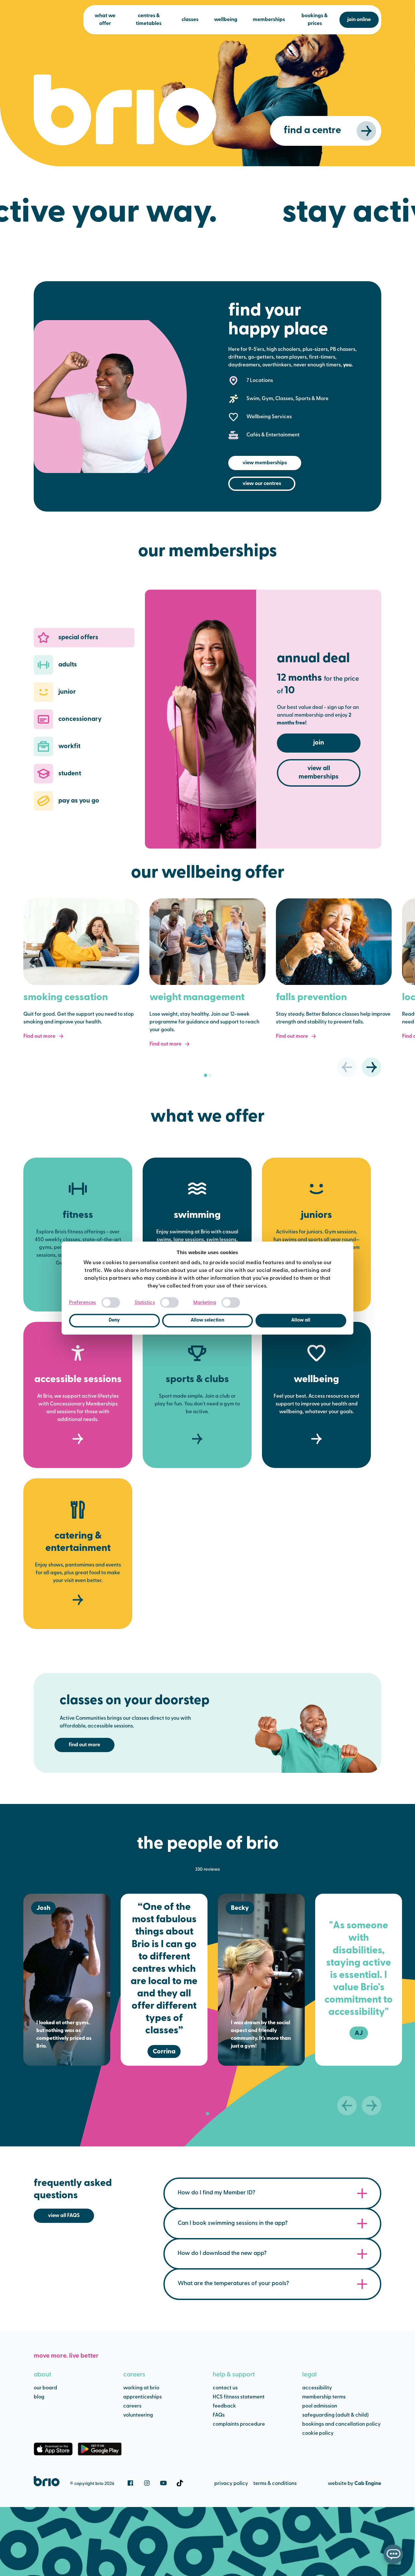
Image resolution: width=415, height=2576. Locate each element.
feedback (224, 2406)
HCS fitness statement (239, 2397)
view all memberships (319, 773)
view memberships (265, 463)
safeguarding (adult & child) (335, 2415)
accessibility (317, 2388)
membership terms (324, 2397)
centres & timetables (149, 20)
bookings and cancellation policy (341, 2424)
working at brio (141, 2388)
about (42, 2375)
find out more (84, 1745)
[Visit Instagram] (147, 2483)
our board (45, 2388)
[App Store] (53, 2449)
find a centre (312, 131)
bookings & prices (315, 20)
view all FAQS (64, 2216)
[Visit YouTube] (163, 2483)
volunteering (138, 2415)
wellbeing (226, 20)
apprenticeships (142, 2397)
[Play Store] (100, 2449)
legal (309, 2375)
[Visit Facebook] (130, 2483)
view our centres (262, 484)
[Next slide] (372, 1067)
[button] (84, 638)
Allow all (301, 1320)
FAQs (219, 2415)
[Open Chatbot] (393, 2554)
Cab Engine (368, 2484)
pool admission (320, 2406)
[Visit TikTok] (180, 2483)
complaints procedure (239, 2424)
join (319, 743)
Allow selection (207, 1320)
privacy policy (231, 2484)
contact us (225, 2388)
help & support (234, 2375)
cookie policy (318, 2433)
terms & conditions (275, 2484)
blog (39, 2397)
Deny (114, 1320)
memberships (269, 20)
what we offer (105, 20)
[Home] (47, 2481)
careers (134, 2375)
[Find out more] (81, 942)
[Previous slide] (347, 1067)
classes (190, 20)
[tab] (206, 1075)
